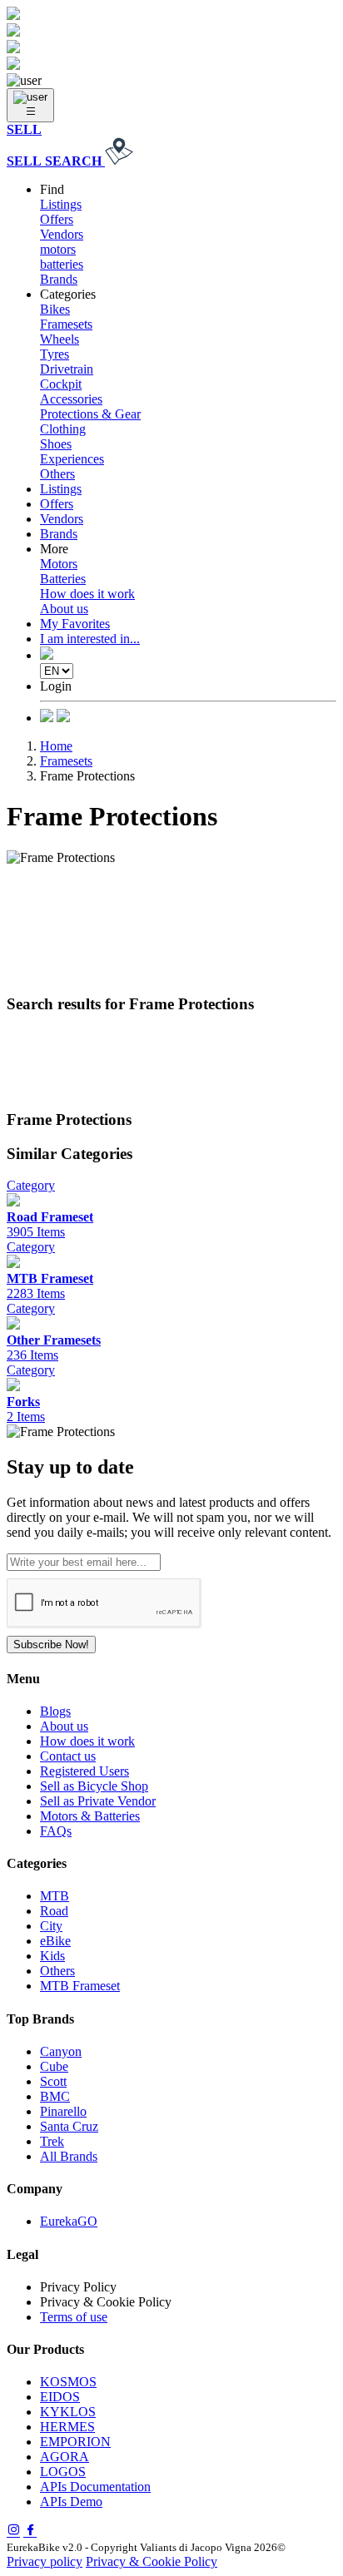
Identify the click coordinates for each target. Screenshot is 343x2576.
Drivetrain (67, 369)
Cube (54, 2066)
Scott (53, 2081)
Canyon (61, 2051)
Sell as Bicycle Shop (94, 1786)
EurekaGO (69, 2221)
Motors (59, 564)
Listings (61, 204)
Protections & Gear (90, 414)
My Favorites (75, 624)
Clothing (63, 429)
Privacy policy (45, 2561)
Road (54, 1911)
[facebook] (30, 2531)
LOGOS (63, 2472)
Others (57, 474)
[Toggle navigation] (30, 105)
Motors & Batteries (90, 1816)
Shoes (56, 444)
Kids (52, 1956)
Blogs (55, 1711)
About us (64, 609)
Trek (52, 2141)
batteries (62, 264)
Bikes (55, 309)
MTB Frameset (80, 1986)
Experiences (72, 459)
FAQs (56, 1831)
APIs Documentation (95, 2487)
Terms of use (74, 2317)
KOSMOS (68, 2382)
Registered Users (85, 1771)
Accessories (71, 399)
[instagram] (13, 2531)
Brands (59, 279)
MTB (55, 1896)
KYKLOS (68, 2412)
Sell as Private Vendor (98, 1801)
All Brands (69, 2156)
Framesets (66, 324)
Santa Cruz (69, 2126)
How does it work (87, 594)
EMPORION (75, 2442)
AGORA (65, 2457)
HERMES (67, 2427)
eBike (55, 1941)
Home (56, 746)
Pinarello (63, 2111)
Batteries (63, 579)
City (51, 1926)
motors (58, 249)
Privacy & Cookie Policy (152, 2561)
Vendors (62, 234)
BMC (55, 2096)
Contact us (68, 1756)
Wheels (60, 339)
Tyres (55, 354)
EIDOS (60, 2397)
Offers (57, 219)
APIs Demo (71, 2502)
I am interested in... (90, 639)
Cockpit (61, 384)
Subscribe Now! (51, 1645)
